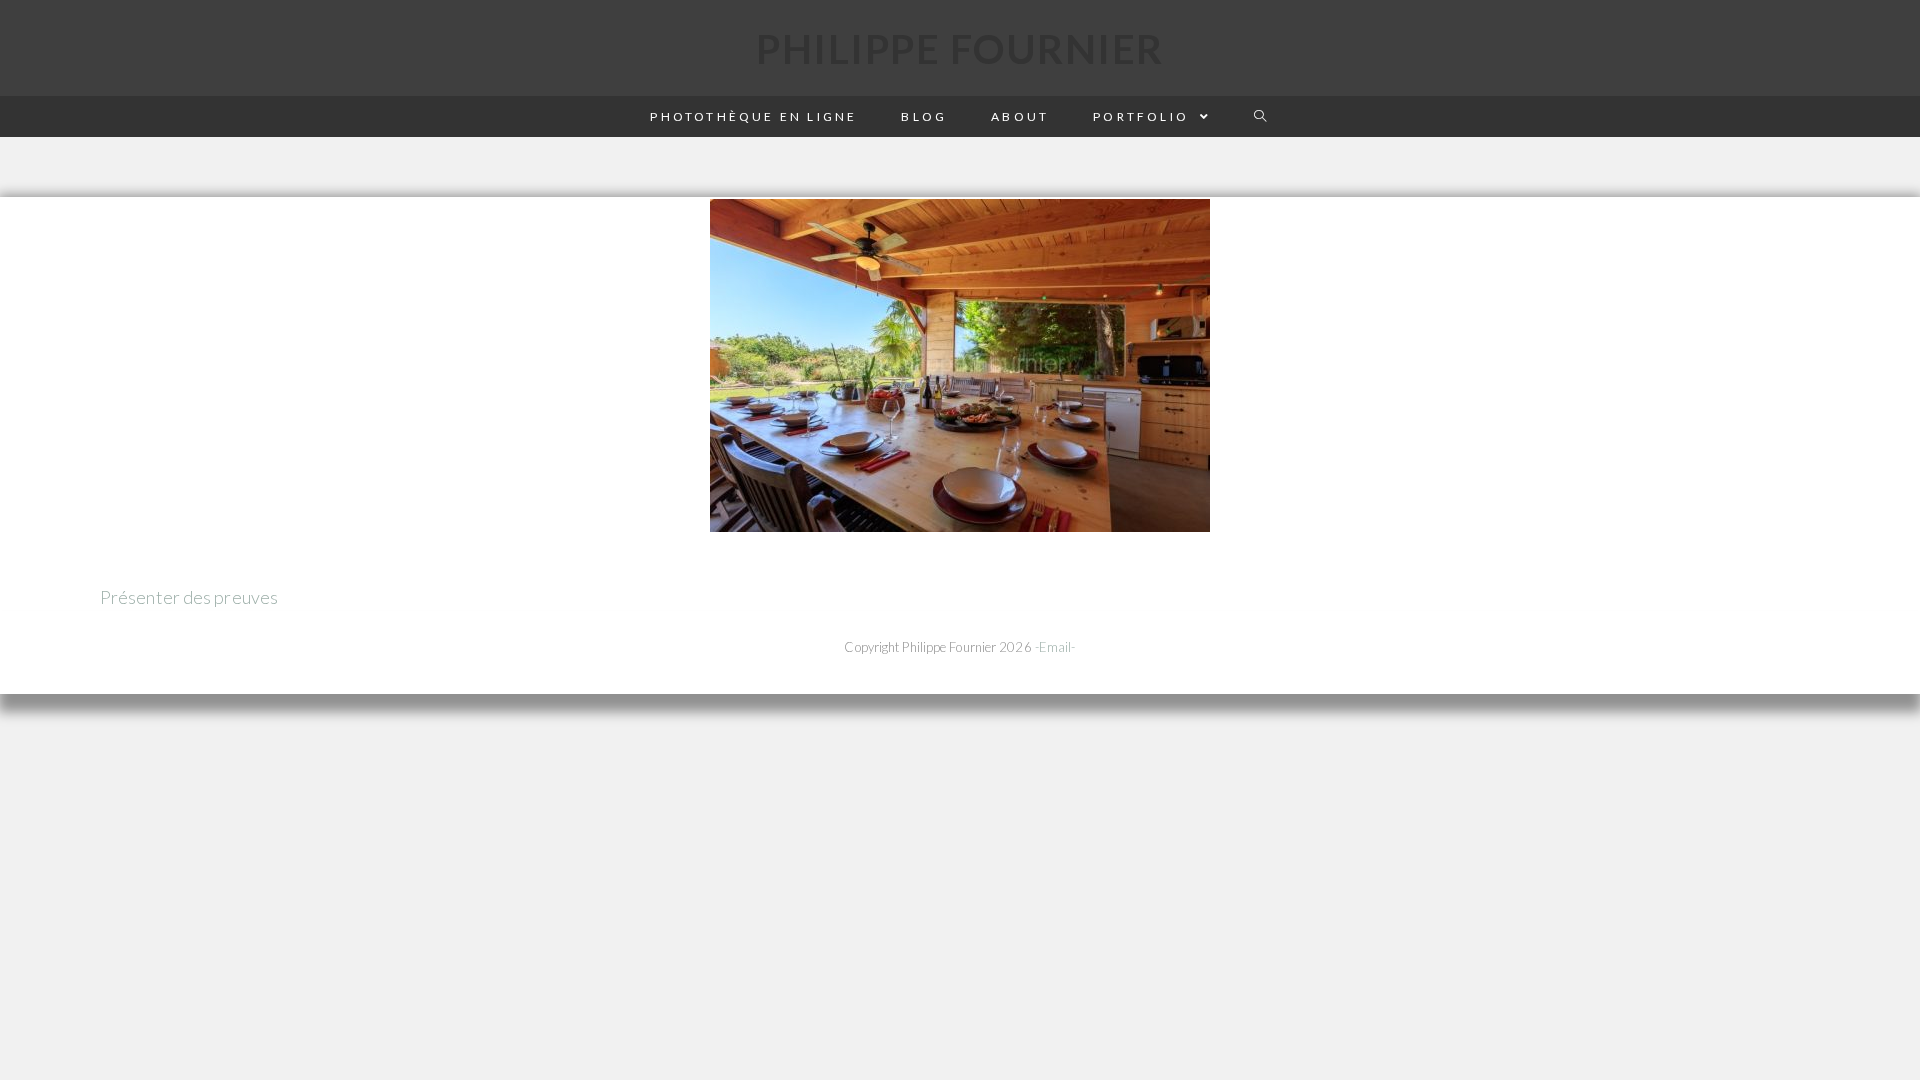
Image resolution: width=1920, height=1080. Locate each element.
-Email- (1055, 647)
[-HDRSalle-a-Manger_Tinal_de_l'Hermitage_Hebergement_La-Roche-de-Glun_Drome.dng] (960, 365)
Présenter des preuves (189, 597)
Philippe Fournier (960, 49)
